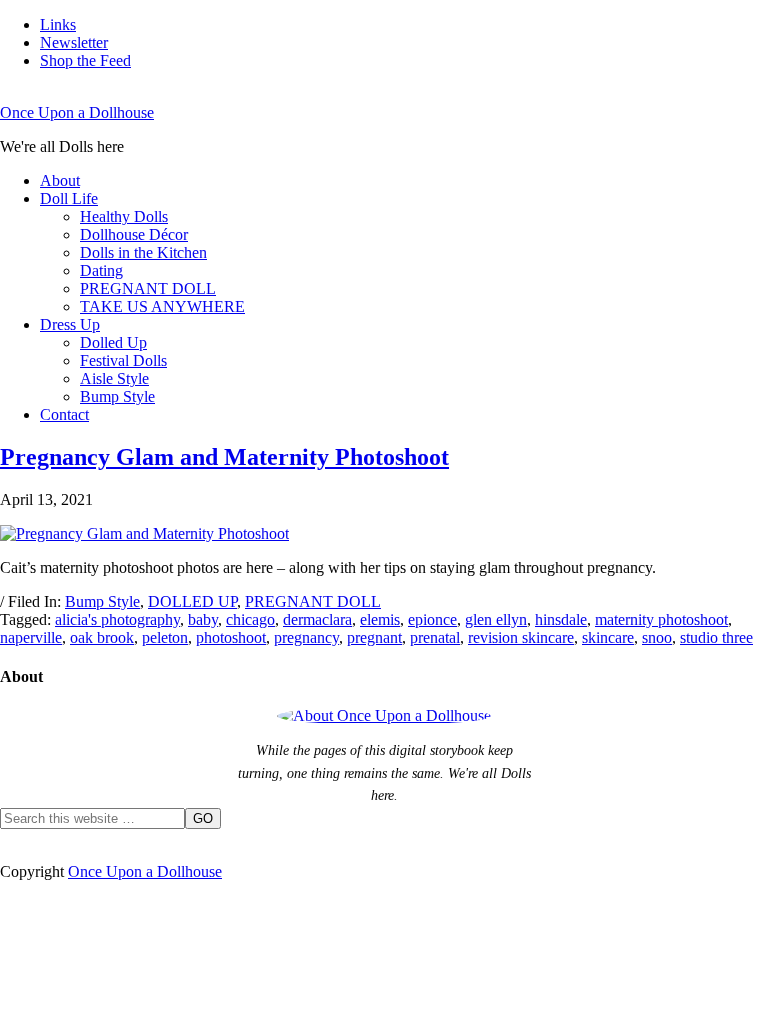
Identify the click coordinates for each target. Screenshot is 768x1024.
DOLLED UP (192, 601)
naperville (31, 637)
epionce (432, 619)
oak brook (102, 637)
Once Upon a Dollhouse (77, 112)
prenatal (435, 637)
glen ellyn (496, 619)
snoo (657, 637)
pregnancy (306, 637)
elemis (380, 619)
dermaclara (317, 619)
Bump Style (102, 601)
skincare (608, 637)
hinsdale (561, 619)
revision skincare (521, 637)
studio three (716, 637)
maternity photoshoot (661, 619)
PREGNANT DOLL (313, 601)
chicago (250, 619)
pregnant (374, 637)
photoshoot (231, 637)
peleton (165, 637)
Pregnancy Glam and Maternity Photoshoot (224, 457)
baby (203, 619)
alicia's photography (117, 619)
